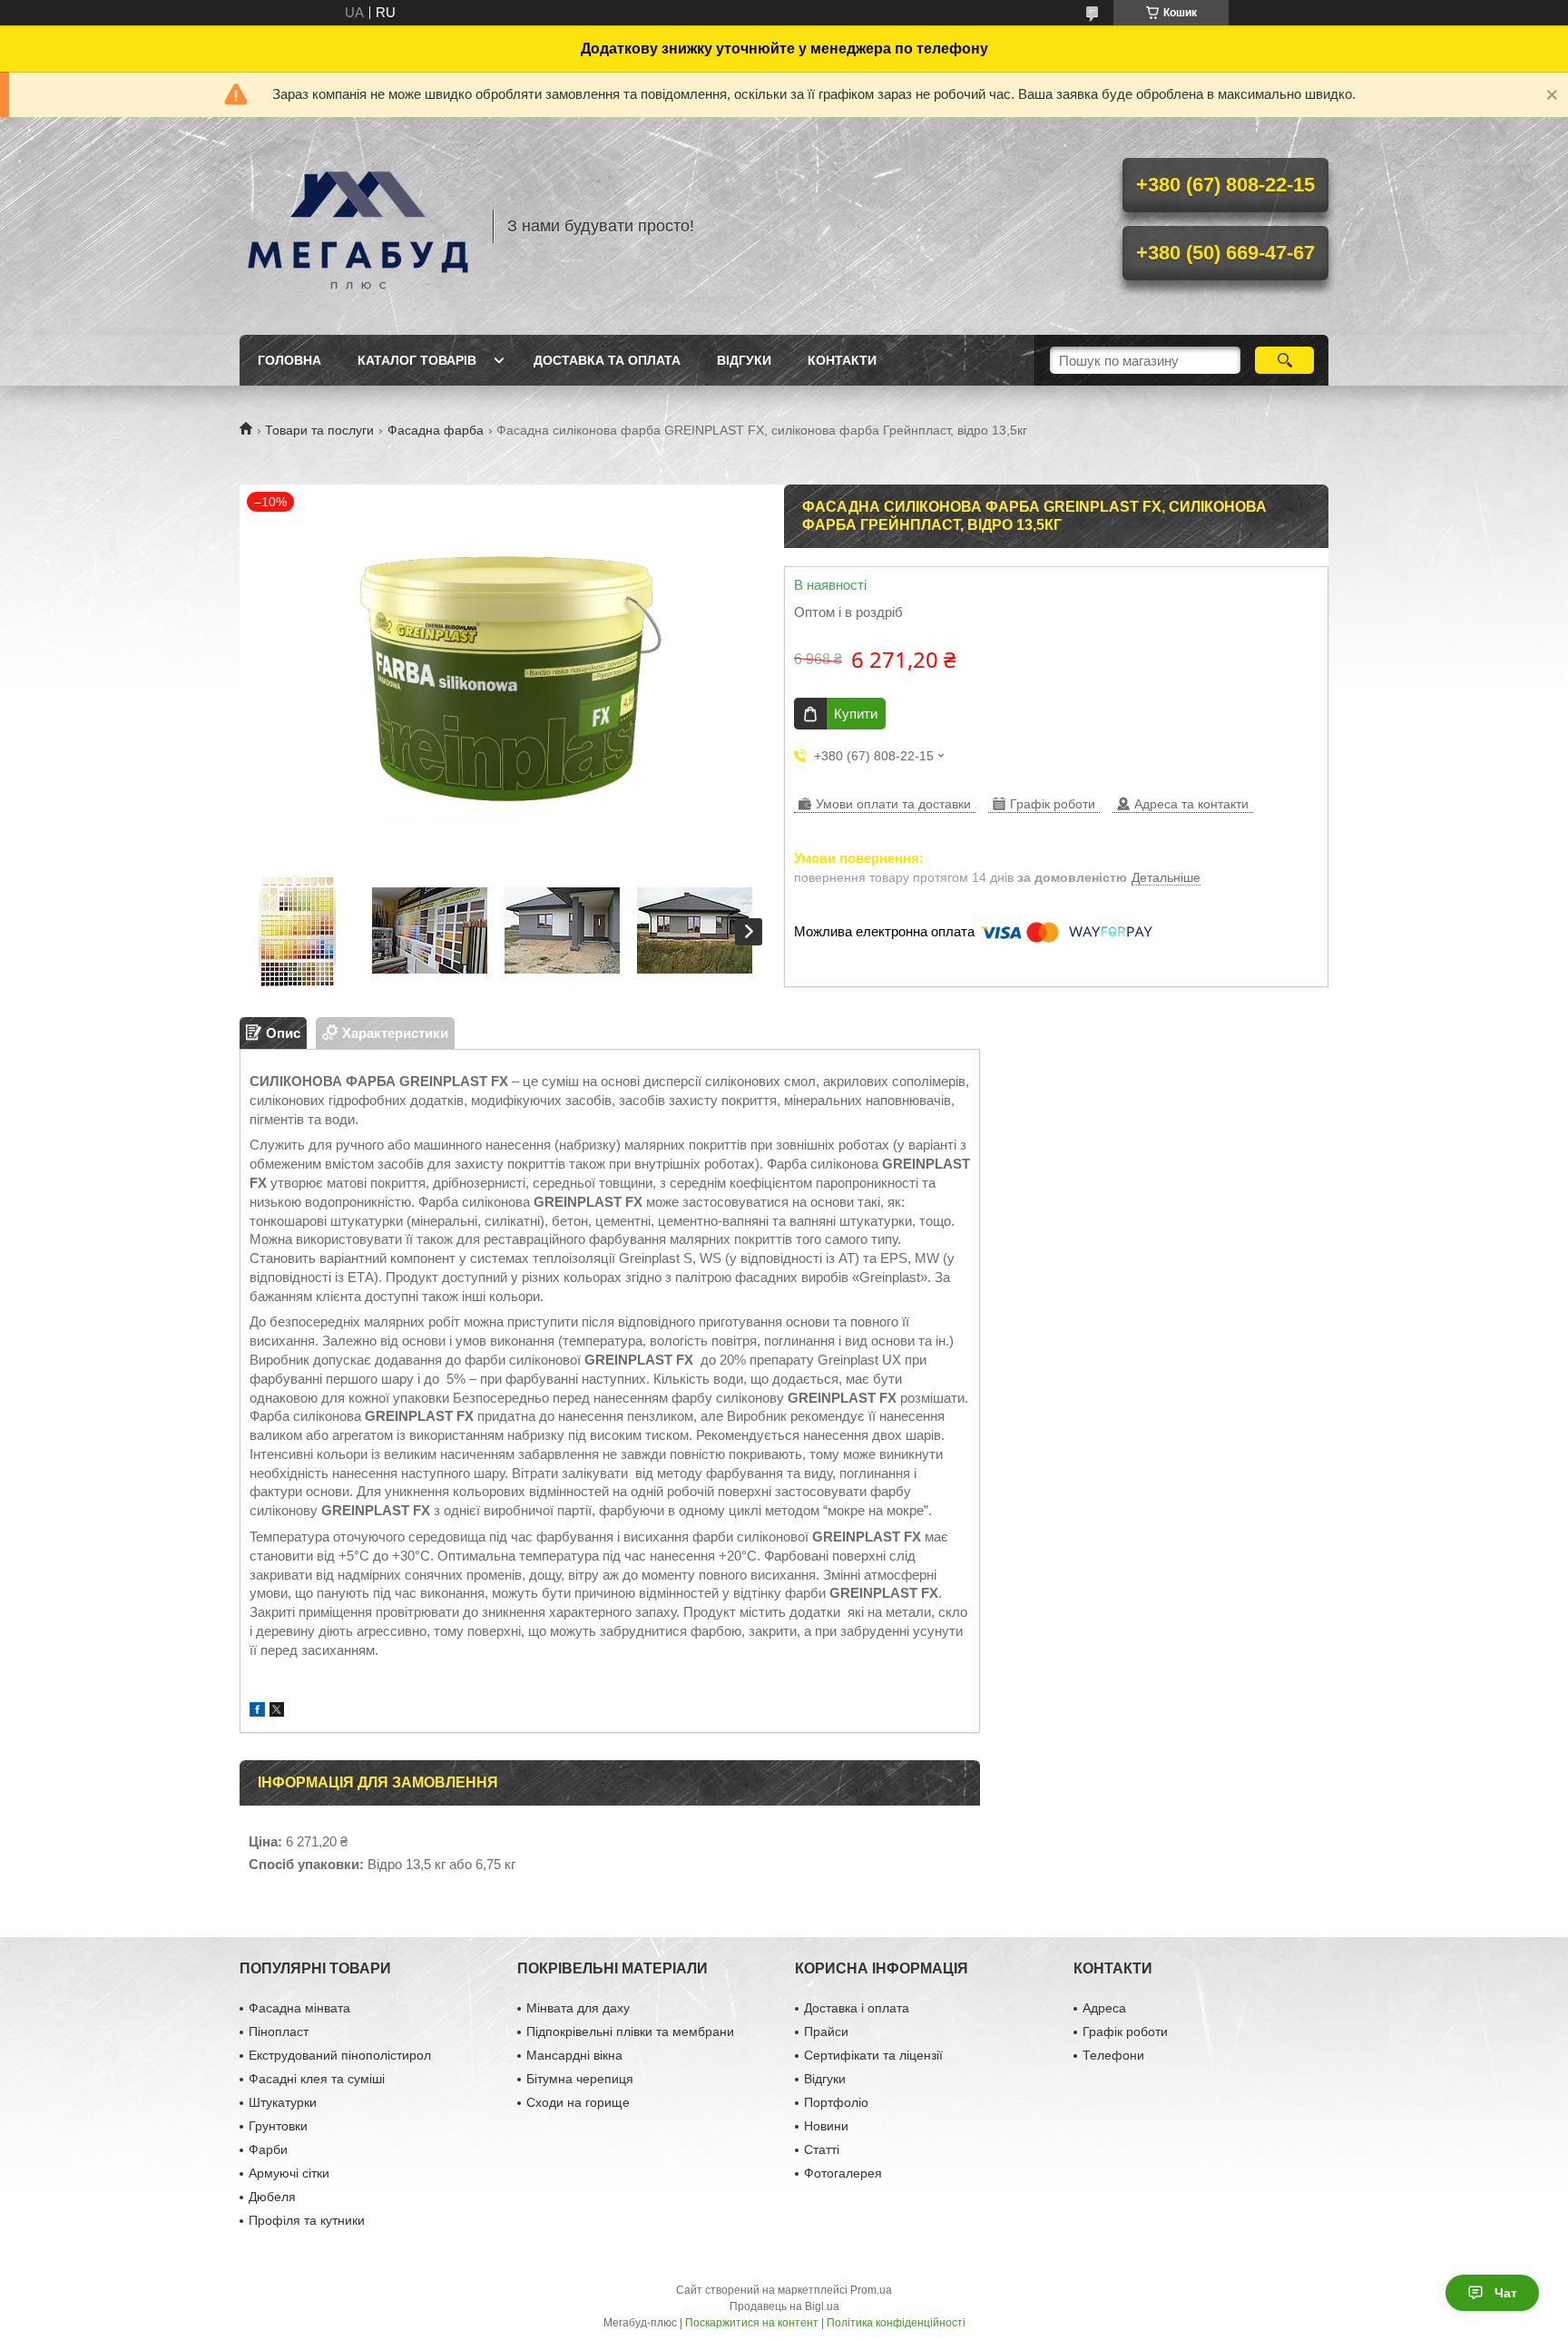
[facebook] (257, 1712)
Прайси (826, 2032)
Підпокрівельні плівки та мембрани (630, 2032)
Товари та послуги (319, 430)
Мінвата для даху (578, 2008)
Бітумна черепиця (580, 2079)
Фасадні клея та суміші (317, 2079)
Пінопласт (279, 2032)
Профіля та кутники (307, 2220)
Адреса (1104, 2008)
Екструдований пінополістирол (340, 2055)
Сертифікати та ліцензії (873, 2055)
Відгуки (744, 360)
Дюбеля (272, 2197)
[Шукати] (1284, 360)
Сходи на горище (578, 2102)
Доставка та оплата (607, 360)
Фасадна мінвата (299, 2008)
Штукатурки (283, 2102)
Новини (826, 2126)
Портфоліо (836, 2102)
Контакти (842, 360)
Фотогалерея (843, 2173)
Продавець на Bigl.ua (784, 2306)
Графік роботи (1125, 2032)
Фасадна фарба (436, 430)
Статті (822, 2149)
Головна (289, 360)
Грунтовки (278, 2126)
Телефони (1113, 2055)
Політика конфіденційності (896, 2323)
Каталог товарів (417, 360)
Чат (1506, 2293)
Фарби (268, 2149)
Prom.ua (871, 2290)
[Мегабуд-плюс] (358, 226)
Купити (856, 714)
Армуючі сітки (289, 2173)
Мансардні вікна (574, 2055)
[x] (277, 1712)
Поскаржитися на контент (752, 2323)
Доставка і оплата (857, 2008)
